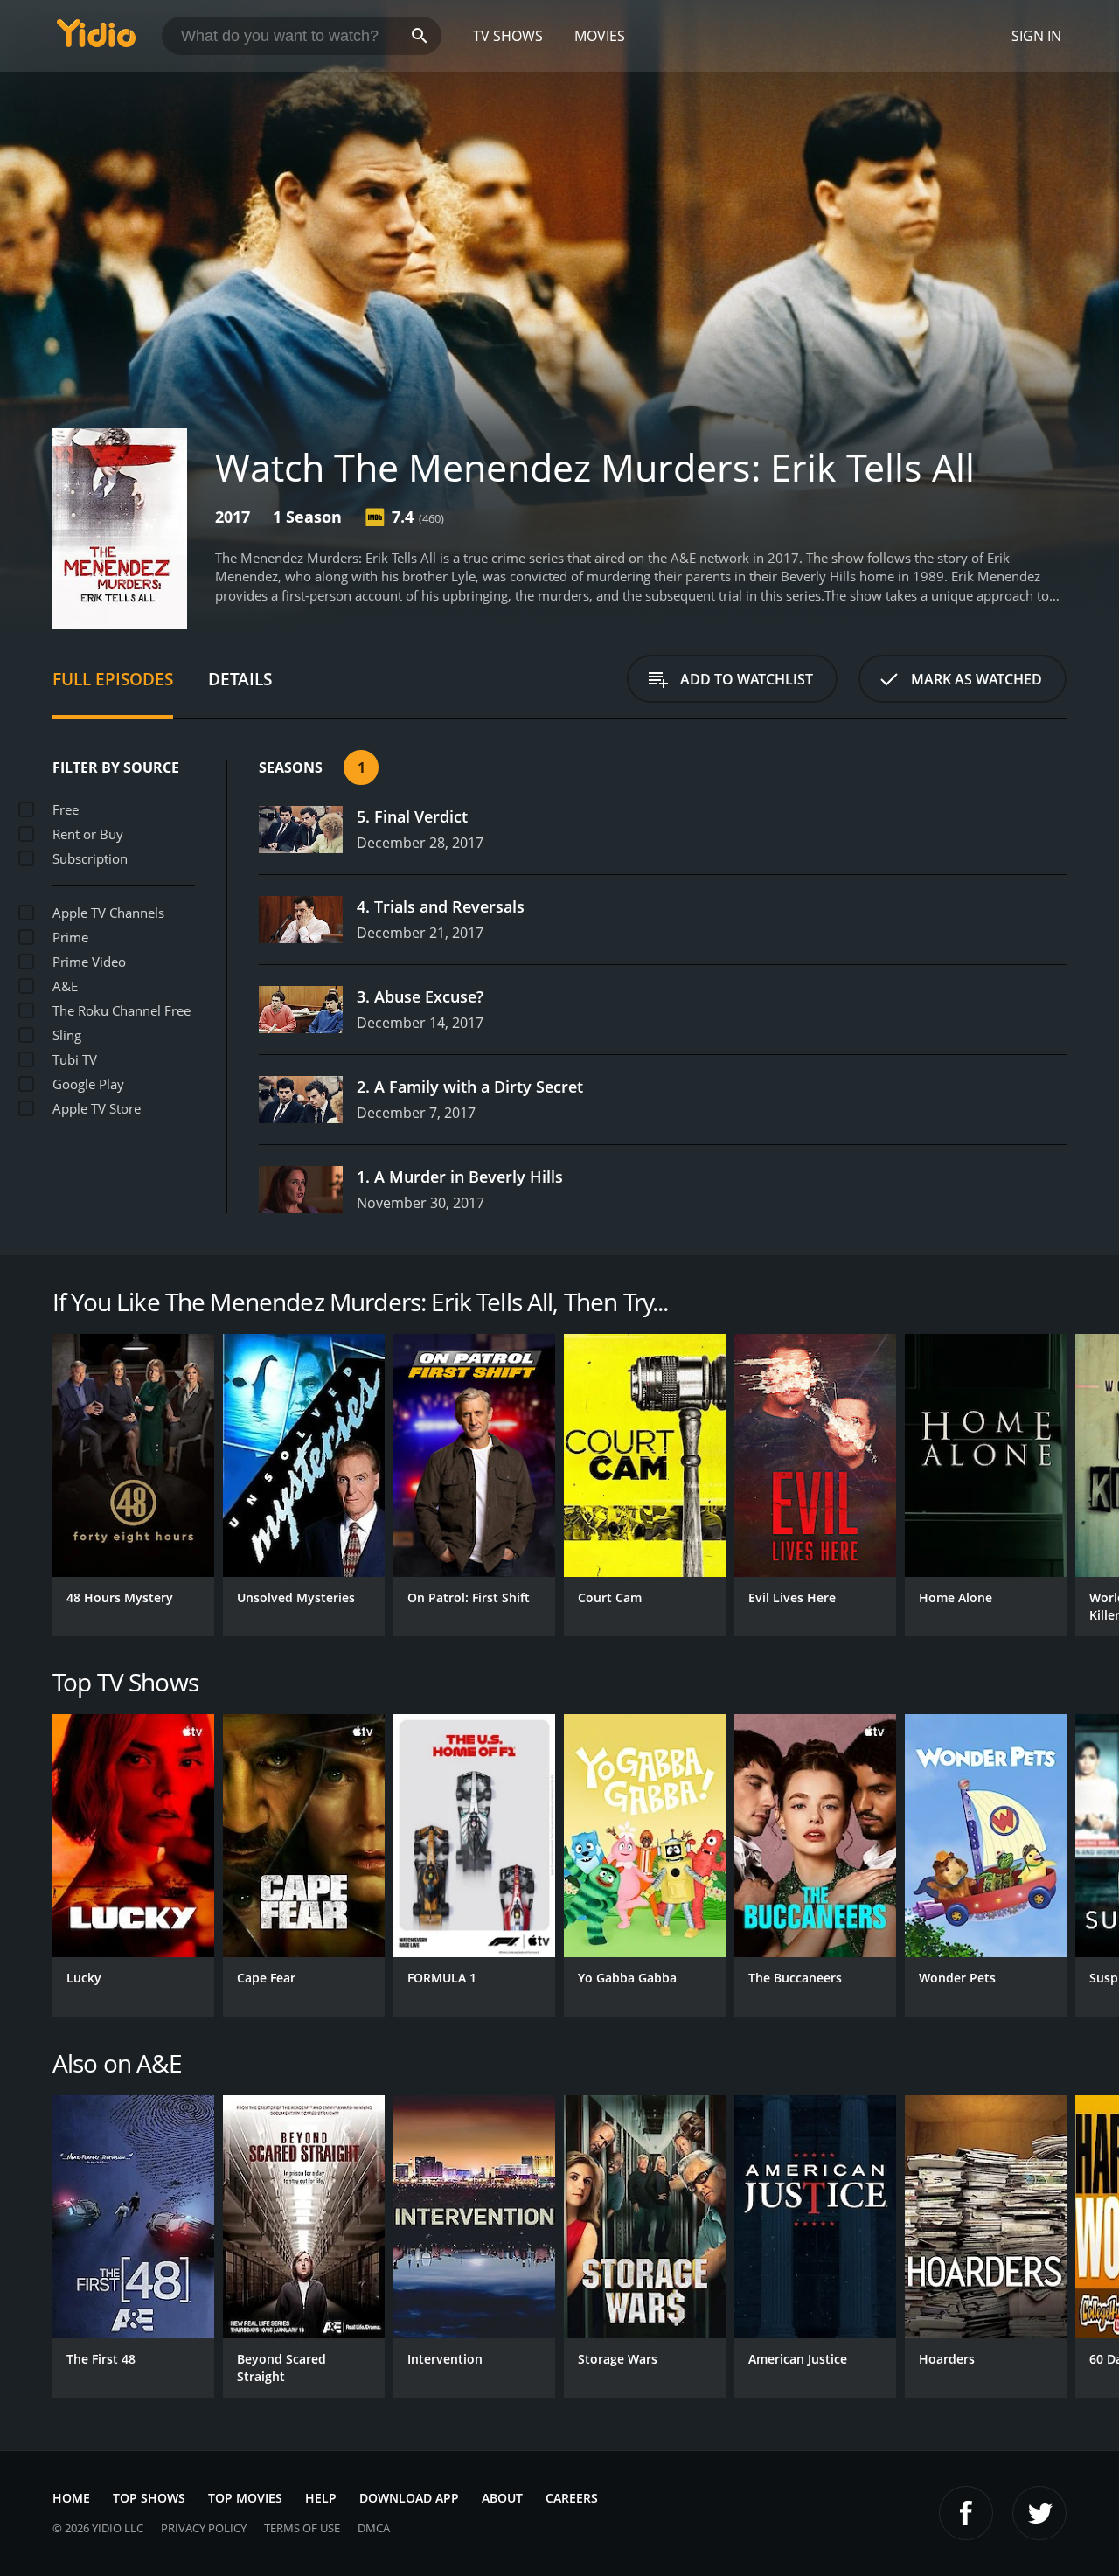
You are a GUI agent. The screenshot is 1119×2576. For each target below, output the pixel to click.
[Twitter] (1039, 2513)
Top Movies (245, 2498)
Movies (600, 36)
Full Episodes (113, 679)
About (502, 2498)
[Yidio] (96, 39)
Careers (572, 2498)
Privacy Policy (204, 2528)
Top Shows (149, 2498)
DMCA (374, 2528)
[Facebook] (966, 2513)
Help (321, 2498)
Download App (409, 2498)
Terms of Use (302, 2528)
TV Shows (508, 36)
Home (71, 2498)
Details (240, 679)
